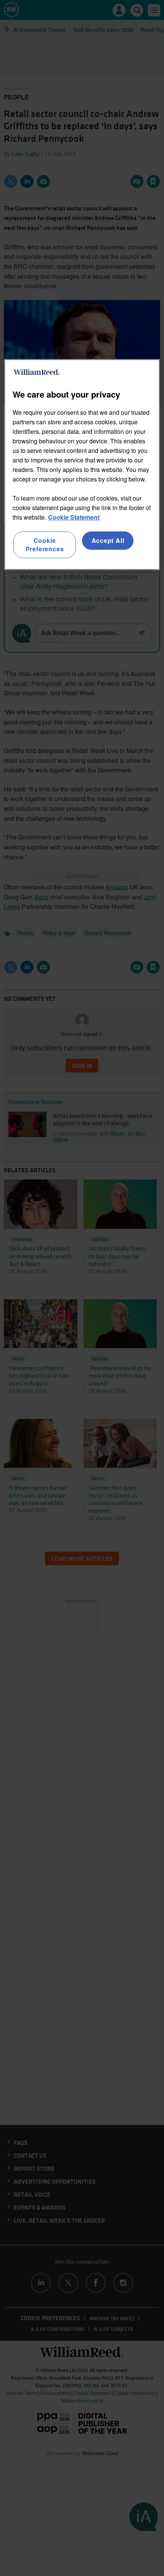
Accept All (108, 540)
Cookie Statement (74, 517)
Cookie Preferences (45, 545)
